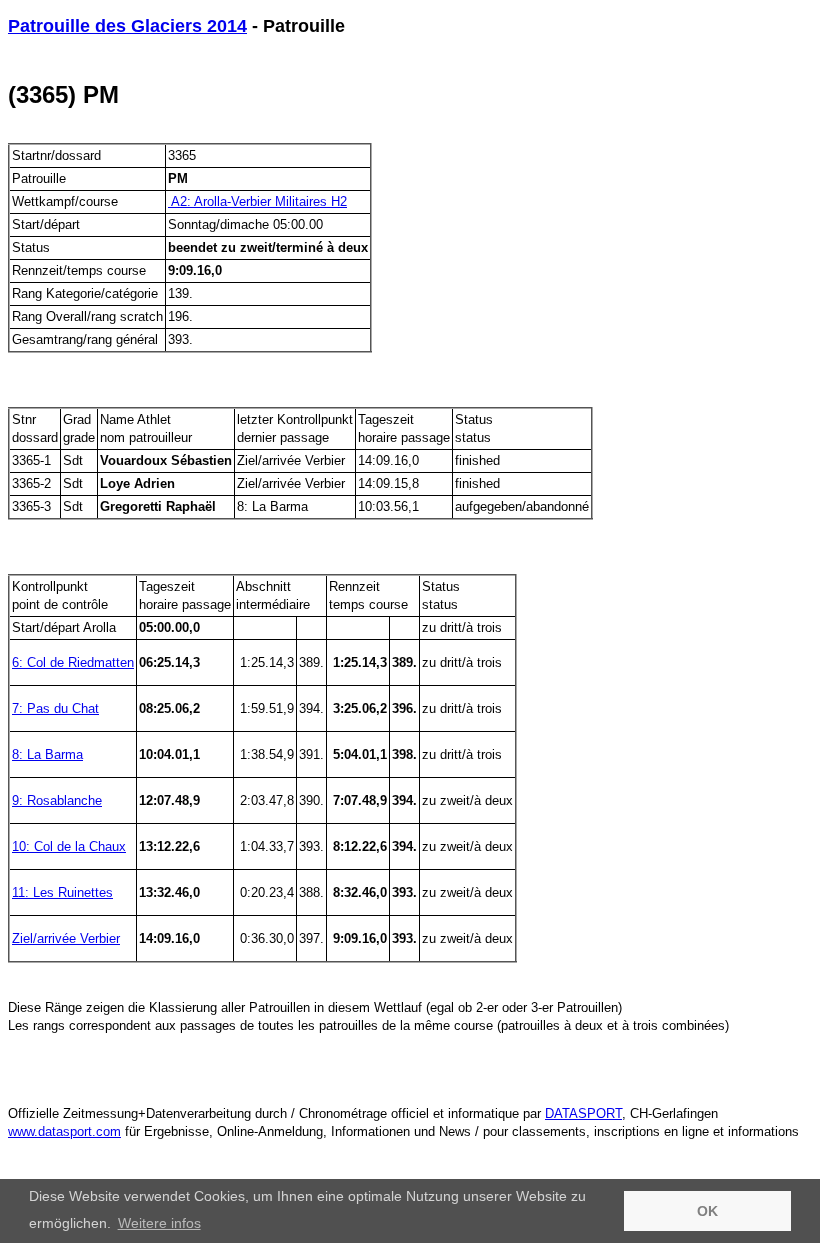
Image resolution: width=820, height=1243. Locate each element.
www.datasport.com (64, 1131)
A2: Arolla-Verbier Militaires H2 (257, 201)
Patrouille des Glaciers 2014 (127, 26)
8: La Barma (47, 754)
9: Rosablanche (57, 800)
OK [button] (707, 1211)
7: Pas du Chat (55, 708)
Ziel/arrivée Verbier (66, 938)
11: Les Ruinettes (62, 892)
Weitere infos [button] (159, 1223)
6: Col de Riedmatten (73, 662)
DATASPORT (583, 1113)
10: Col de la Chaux (69, 846)
